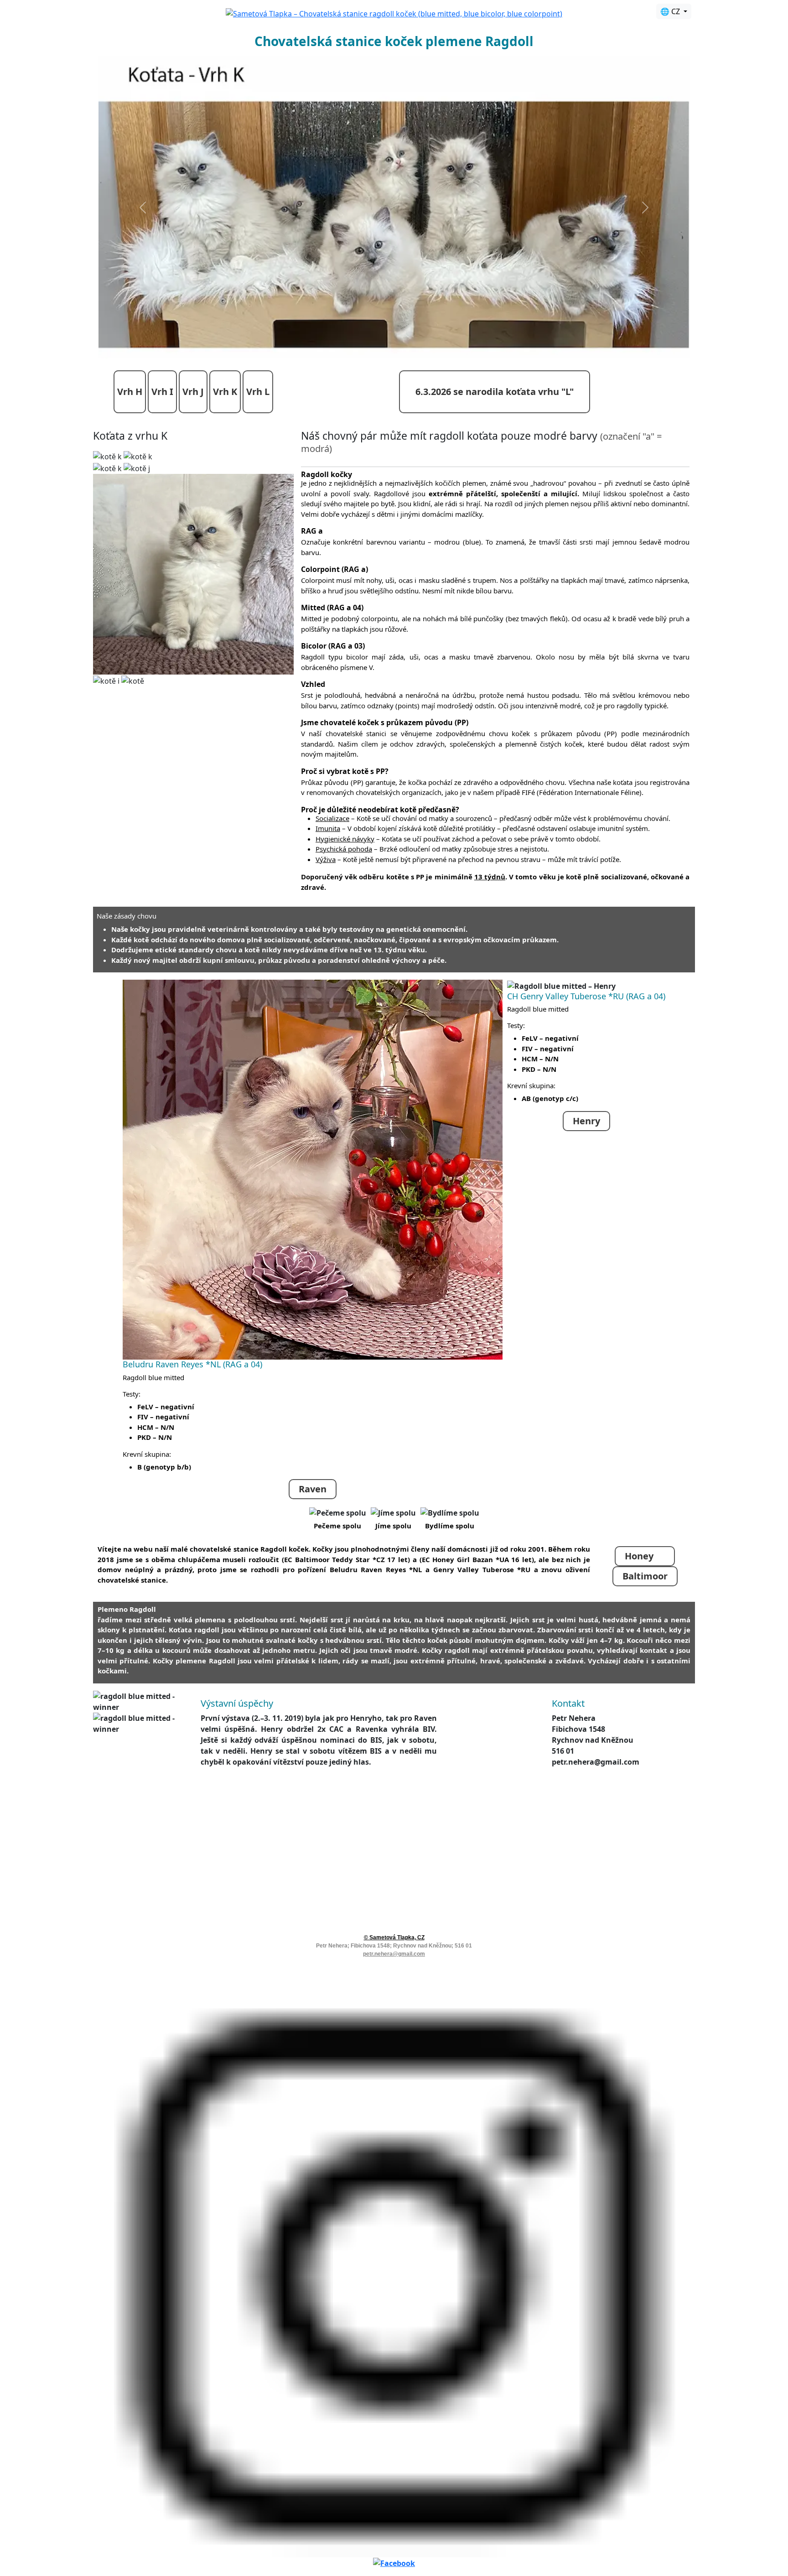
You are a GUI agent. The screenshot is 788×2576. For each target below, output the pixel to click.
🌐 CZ (671, 11)
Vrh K (225, 478)
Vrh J (193, 478)
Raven (313, 1575)
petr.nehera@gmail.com (394, 2040)
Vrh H (130, 478)
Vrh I (162, 478)
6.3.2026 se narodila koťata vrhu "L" (495, 478)
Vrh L (258, 478)
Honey (645, 1642)
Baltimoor (645, 1662)
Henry (586, 1207)
